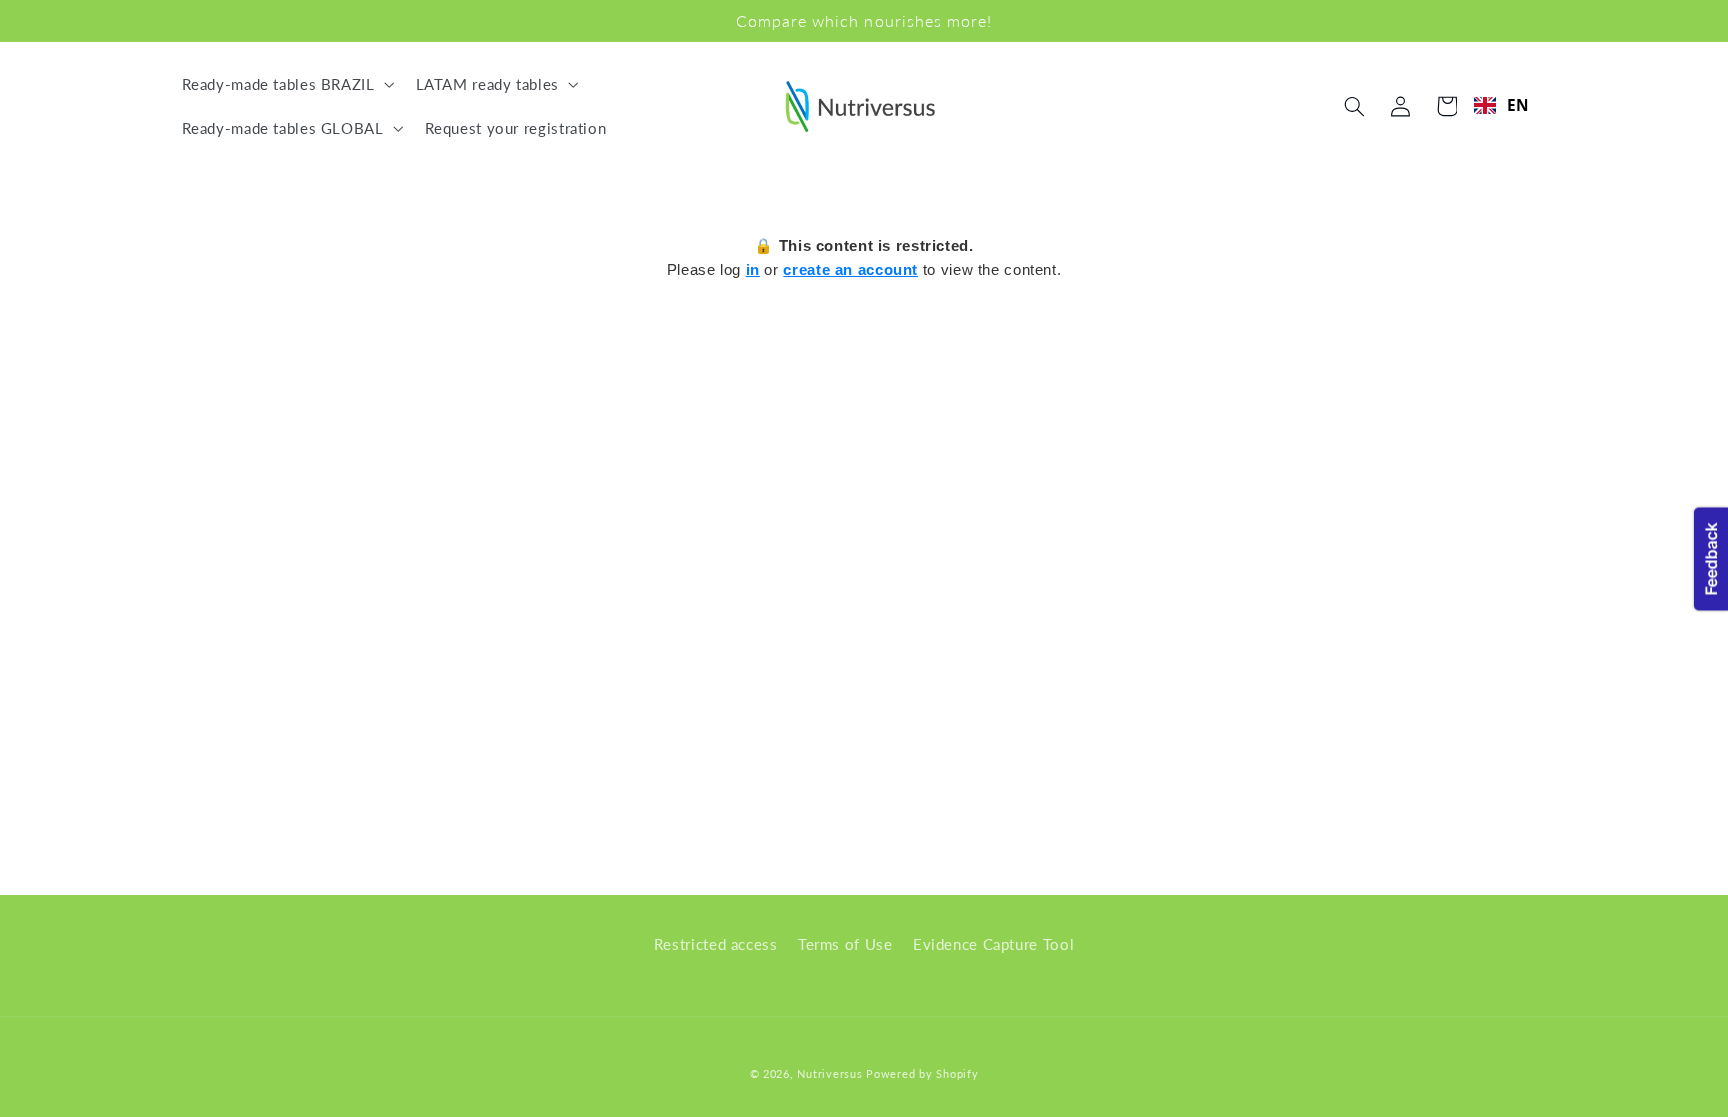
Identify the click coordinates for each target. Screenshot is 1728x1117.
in (753, 269)
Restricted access (716, 944)
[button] (286, 84)
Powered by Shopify (922, 1074)
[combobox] (1501, 105)
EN (1518, 105)
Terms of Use (845, 944)
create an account (850, 269)
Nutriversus (829, 1074)
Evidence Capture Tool (993, 944)
